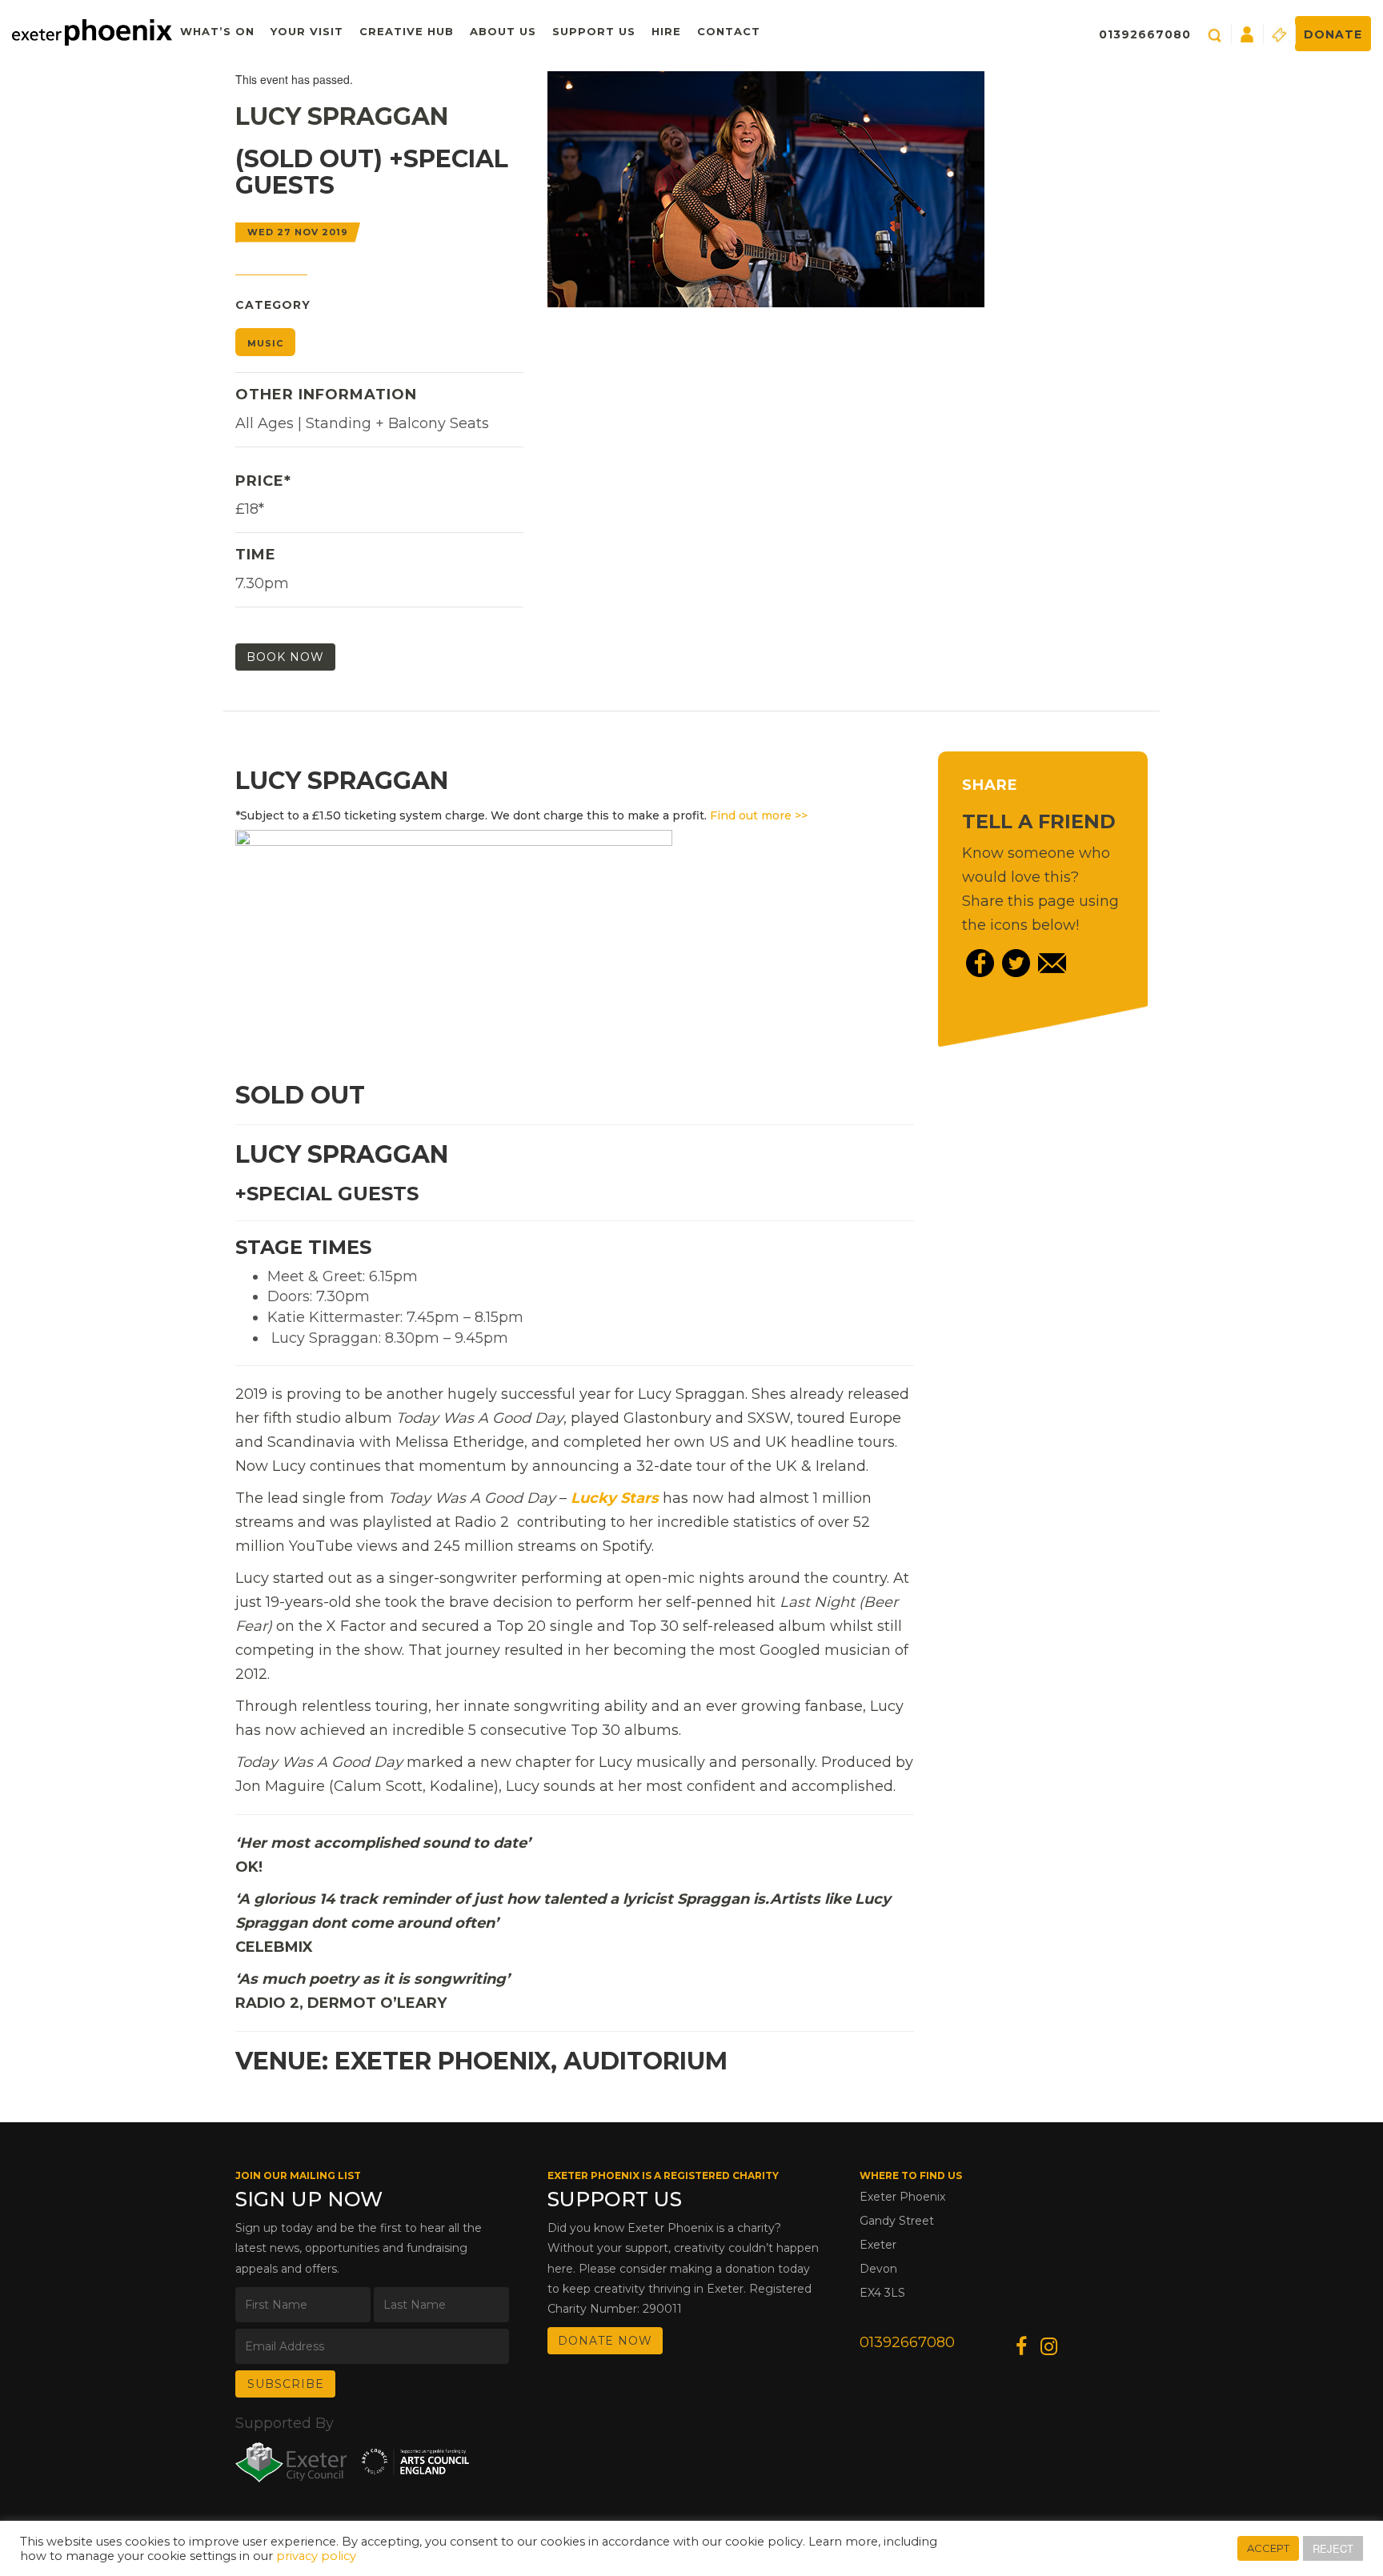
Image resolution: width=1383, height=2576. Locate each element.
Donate (1333, 34)
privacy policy (316, 2556)
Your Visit (307, 31)
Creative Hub (407, 31)
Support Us (594, 31)
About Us (503, 31)
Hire (666, 31)
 (615, 1498)
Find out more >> (759, 815)
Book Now (285, 657)
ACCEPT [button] (1268, 2548)
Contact (729, 31)
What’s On (217, 31)
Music (265, 343)
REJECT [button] (1333, 2548)
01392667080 (1145, 34)
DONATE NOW (605, 2341)
